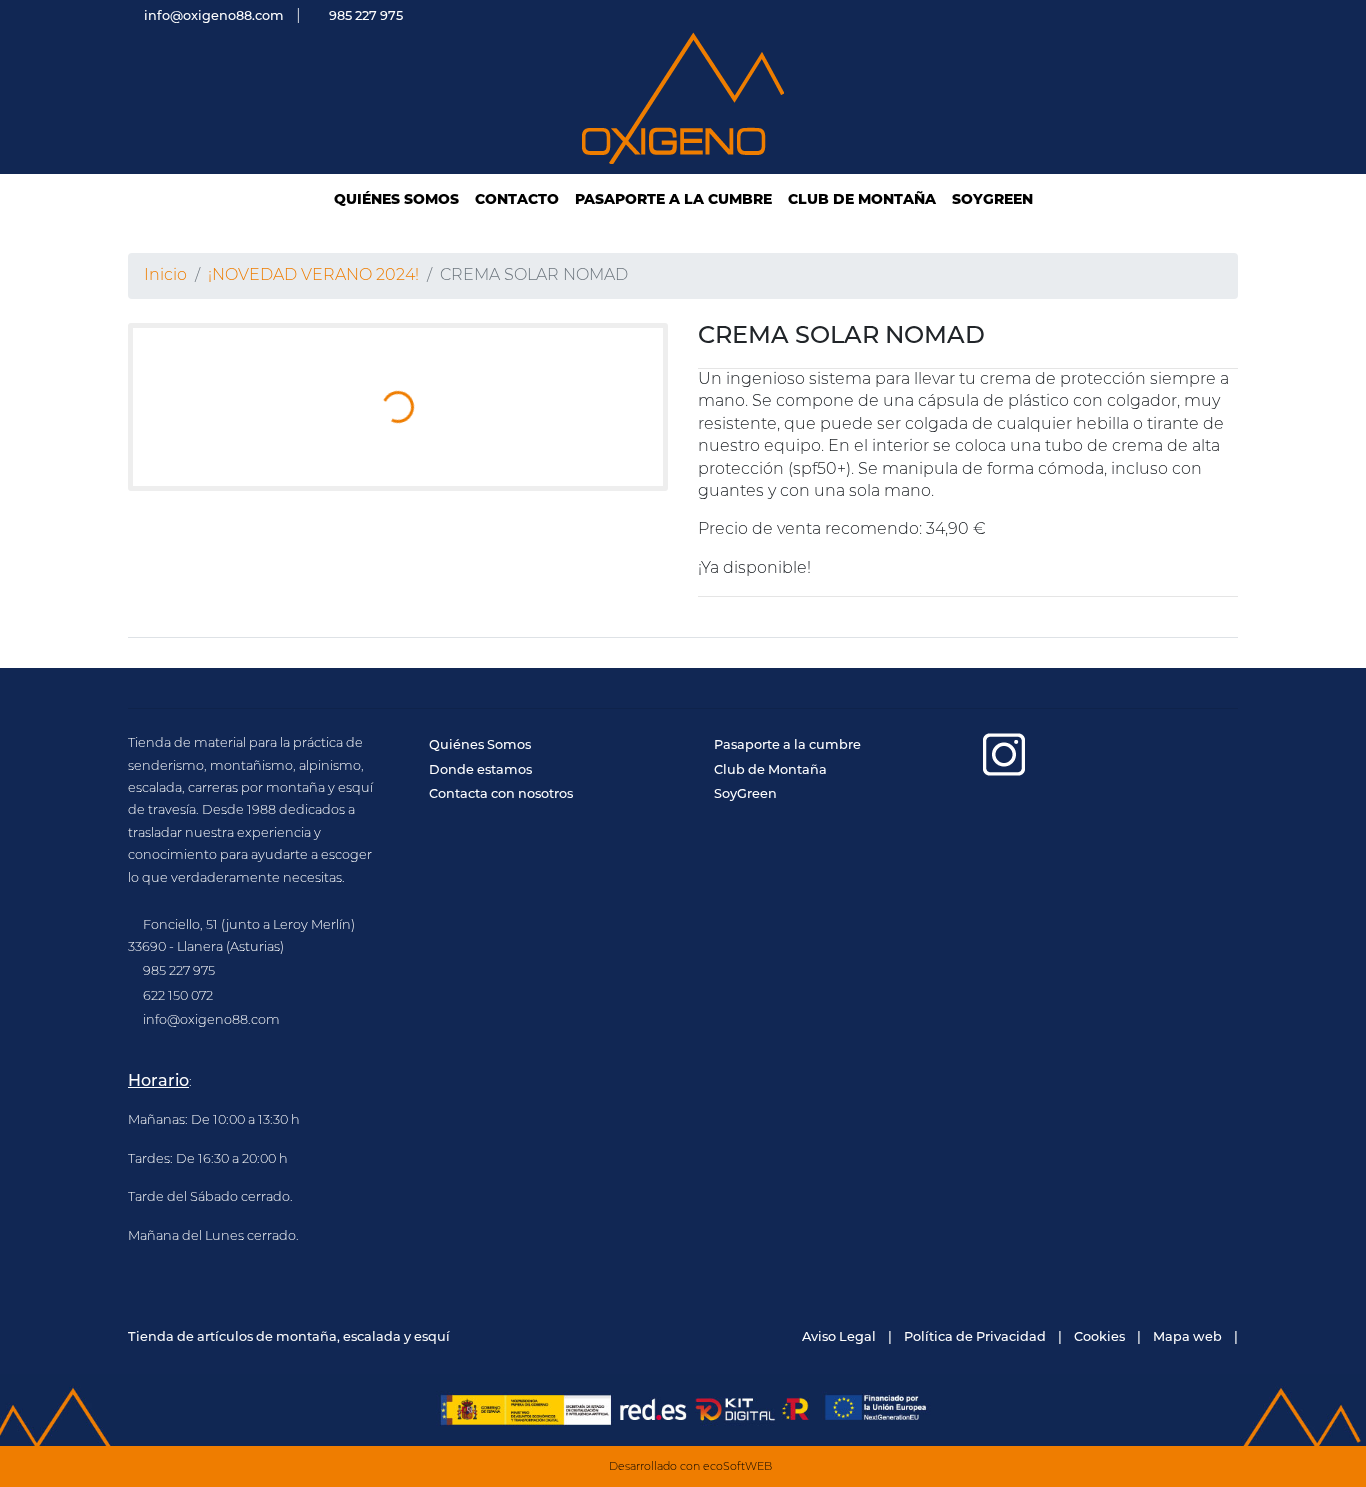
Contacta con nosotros (501, 794)
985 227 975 (366, 16)
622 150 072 (178, 996)
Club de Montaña (770, 770)
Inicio (165, 276)
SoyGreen (745, 794)
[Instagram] (1004, 755)
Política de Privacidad (975, 1337)
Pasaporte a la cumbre (787, 745)
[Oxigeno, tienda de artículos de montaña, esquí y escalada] (683, 99)
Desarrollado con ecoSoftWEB (689, 1467)
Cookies (1099, 1337)
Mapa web (1187, 1337)
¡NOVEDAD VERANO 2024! (313, 276)
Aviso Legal (839, 1337)
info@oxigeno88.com (214, 16)
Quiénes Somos (480, 745)
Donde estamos (480, 770)
